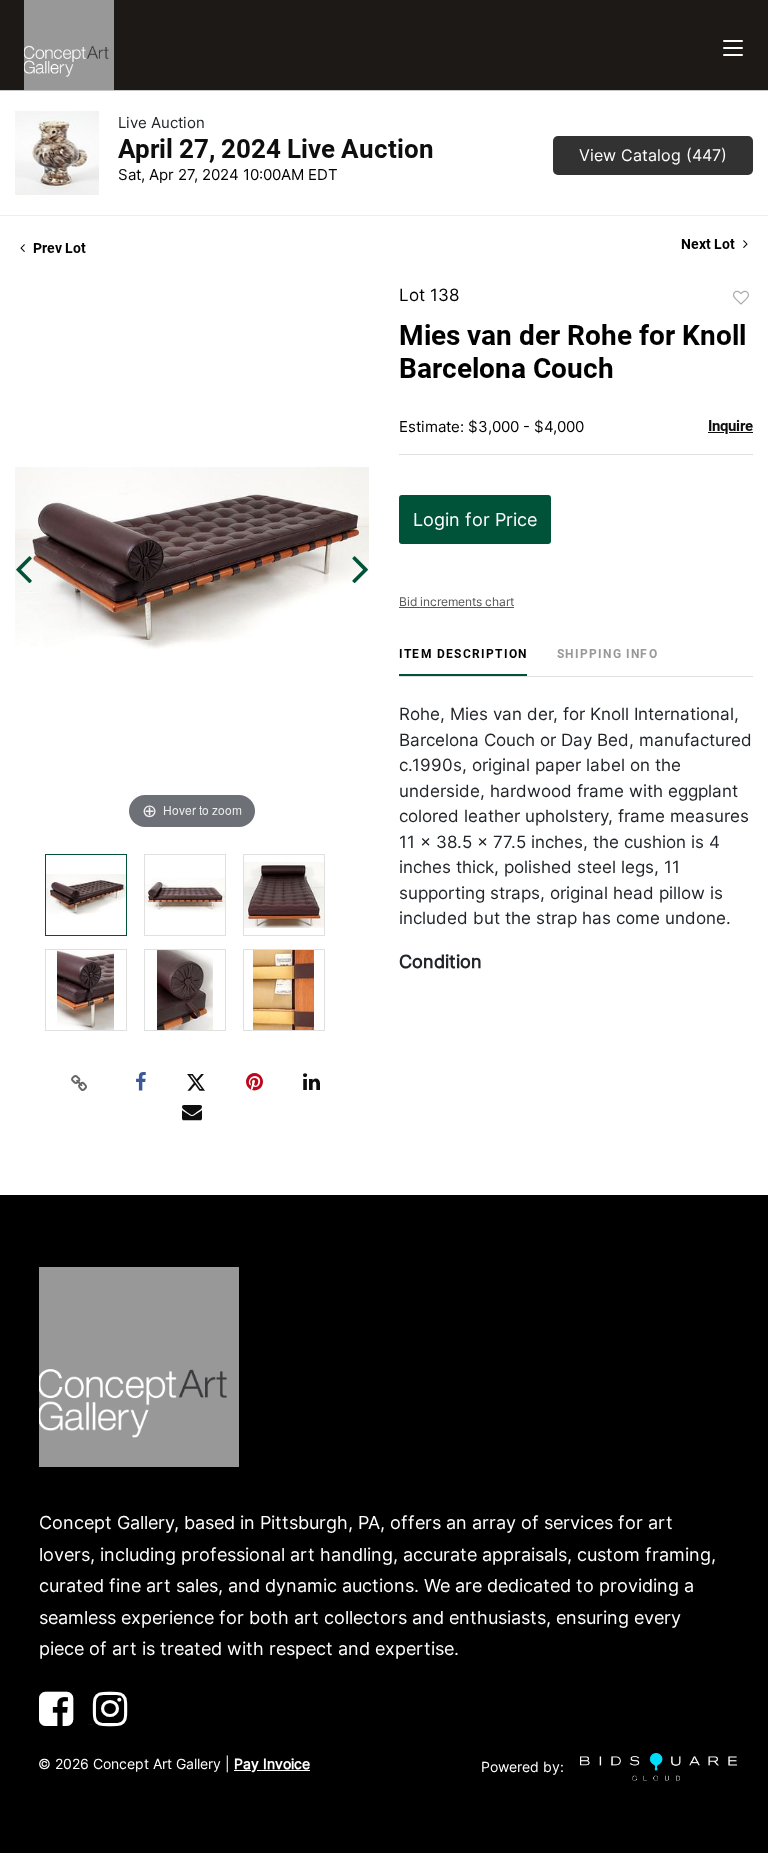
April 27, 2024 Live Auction (276, 149)
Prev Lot (58, 248)
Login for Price (475, 519)
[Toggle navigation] (733, 45)
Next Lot (709, 244)
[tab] (463, 661)
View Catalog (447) (653, 155)
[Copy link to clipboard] (80, 1083)
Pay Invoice (272, 1763)
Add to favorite (741, 298)
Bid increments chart (456, 601)
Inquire (730, 426)
